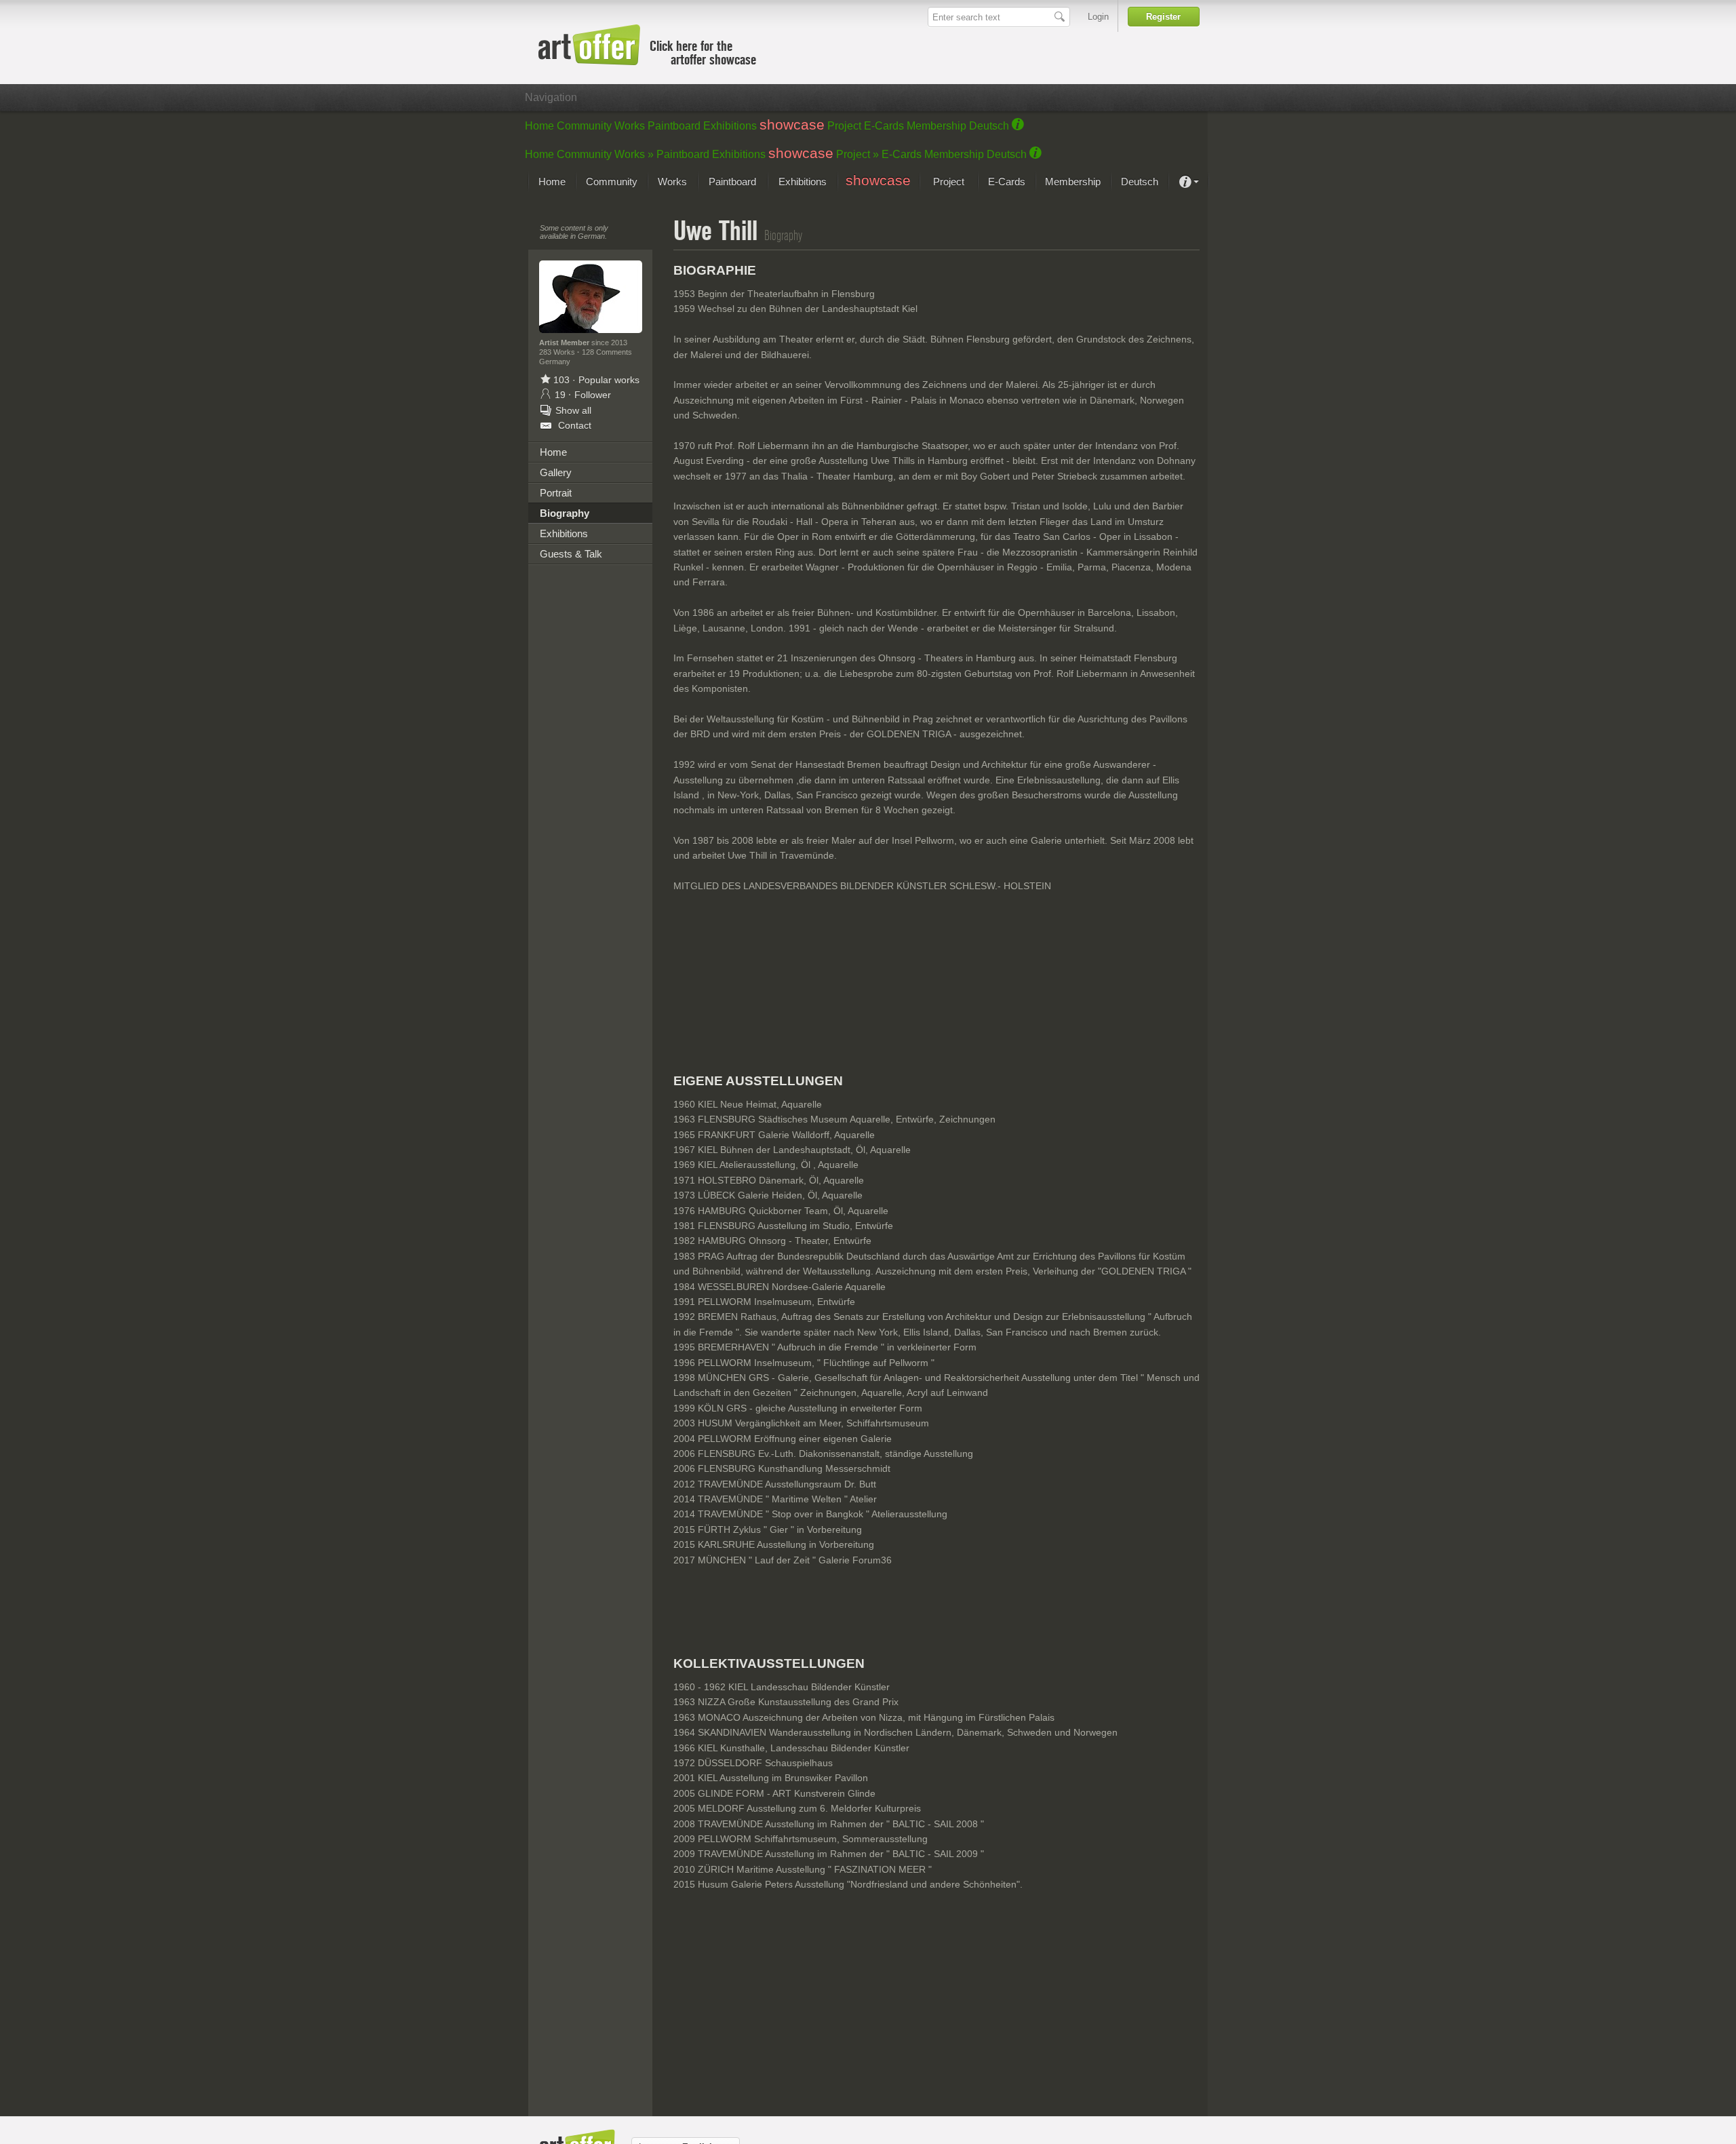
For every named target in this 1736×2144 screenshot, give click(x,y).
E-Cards (884, 126)
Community (584, 126)
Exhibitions (730, 126)
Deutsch (989, 126)
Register (1163, 17)
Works (630, 126)
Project (844, 126)
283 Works (558, 352)
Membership (936, 126)
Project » (857, 154)
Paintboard (674, 126)
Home (539, 126)
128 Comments (607, 352)
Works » (634, 154)
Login (1098, 17)
